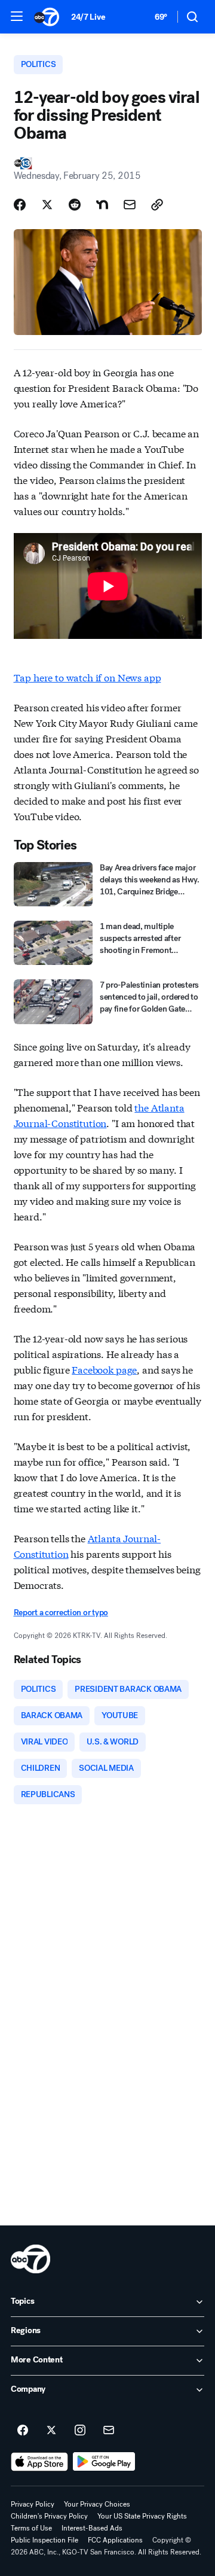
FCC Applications (115, 2540)
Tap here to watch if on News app (87, 677)
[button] (17, 16)
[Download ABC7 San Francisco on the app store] (39, 2462)
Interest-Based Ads (92, 2528)
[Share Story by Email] (130, 205)
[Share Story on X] (47, 205)
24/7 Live (88, 17)
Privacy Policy (33, 2504)
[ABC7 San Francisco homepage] (47, 17)
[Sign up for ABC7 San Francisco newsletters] (109, 2431)
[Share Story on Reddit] (75, 205)
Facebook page (104, 1369)
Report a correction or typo (61, 1613)
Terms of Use (31, 2528)
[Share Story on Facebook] (20, 205)
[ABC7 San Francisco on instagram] (80, 2431)
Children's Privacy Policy (49, 2516)
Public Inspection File (44, 2540)
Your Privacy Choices (97, 2504)
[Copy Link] (157, 205)
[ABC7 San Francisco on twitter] (51, 2431)
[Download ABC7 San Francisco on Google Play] (104, 2462)
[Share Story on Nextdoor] (102, 205)
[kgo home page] (30, 2259)
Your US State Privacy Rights (142, 2516)
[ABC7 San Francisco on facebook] (23, 2431)
